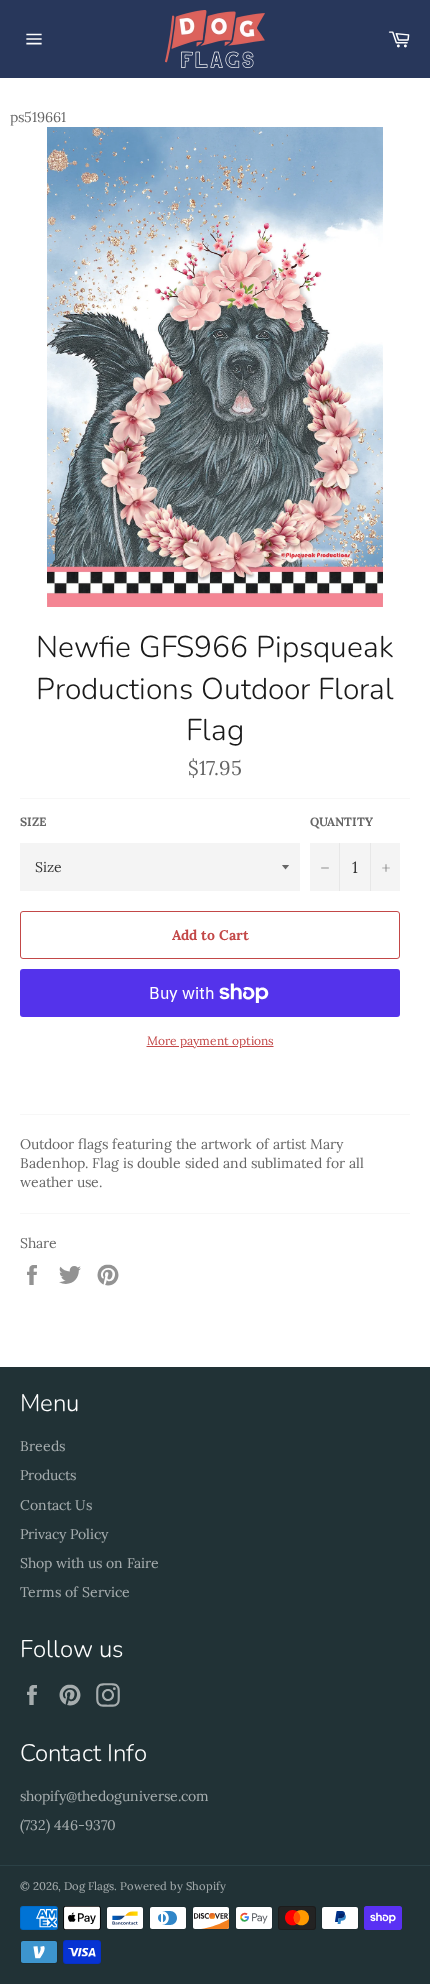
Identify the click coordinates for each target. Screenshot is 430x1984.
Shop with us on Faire (89, 1563)
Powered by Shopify (173, 1886)
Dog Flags (89, 1886)
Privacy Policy (64, 1534)
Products (48, 1475)
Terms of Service (75, 1592)
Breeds (42, 1446)
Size (33, 821)
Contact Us (56, 1505)
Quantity (341, 821)
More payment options (210, 1040)
